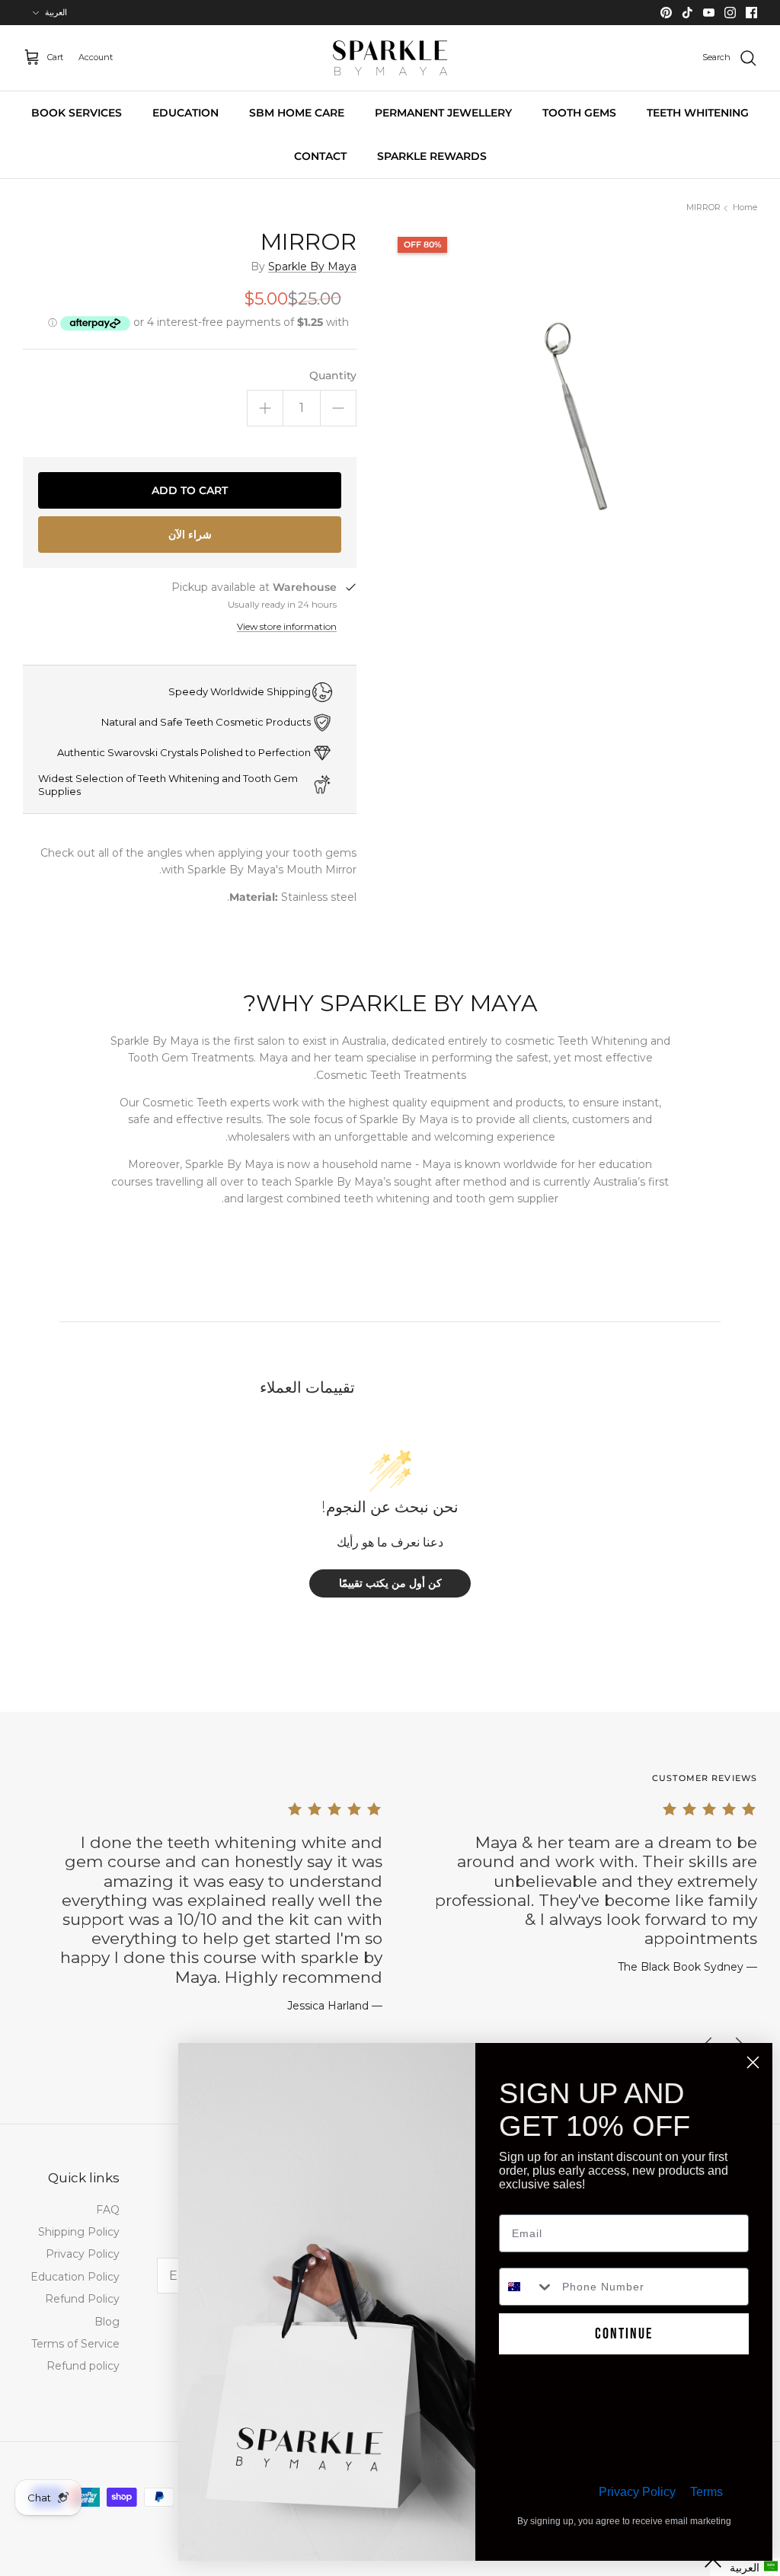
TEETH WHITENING (698, 113)
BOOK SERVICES (77, 113)
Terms (706, 2492)
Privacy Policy (83, 2254)
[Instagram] (730, 13)
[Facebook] (751, 13)
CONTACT (320, 156)
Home (745, 208)
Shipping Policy (79, 2232)
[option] (574, 413)
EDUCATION (185, 113)
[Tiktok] (687, 13)
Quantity (333, 375)
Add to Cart (190, 490)
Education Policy (75, 2277)
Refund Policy (82, 2299)
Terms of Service (75, 2344)
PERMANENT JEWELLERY (443, 113)
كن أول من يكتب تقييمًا (390, 1583)
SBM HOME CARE (297, 113)
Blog (107, 2322)
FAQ (108, 2210)
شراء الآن (190, 535)
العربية (56, 12)
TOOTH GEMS (579, 113)
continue (624, 2334)
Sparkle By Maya (312, 267)
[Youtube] (709, 13)
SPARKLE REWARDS (432, 156)
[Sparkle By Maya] (390, 58)
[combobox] (527, 2287)
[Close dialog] (753, 2062)
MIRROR (703, 208)
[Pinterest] (666, 13)
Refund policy (83, 2366)
